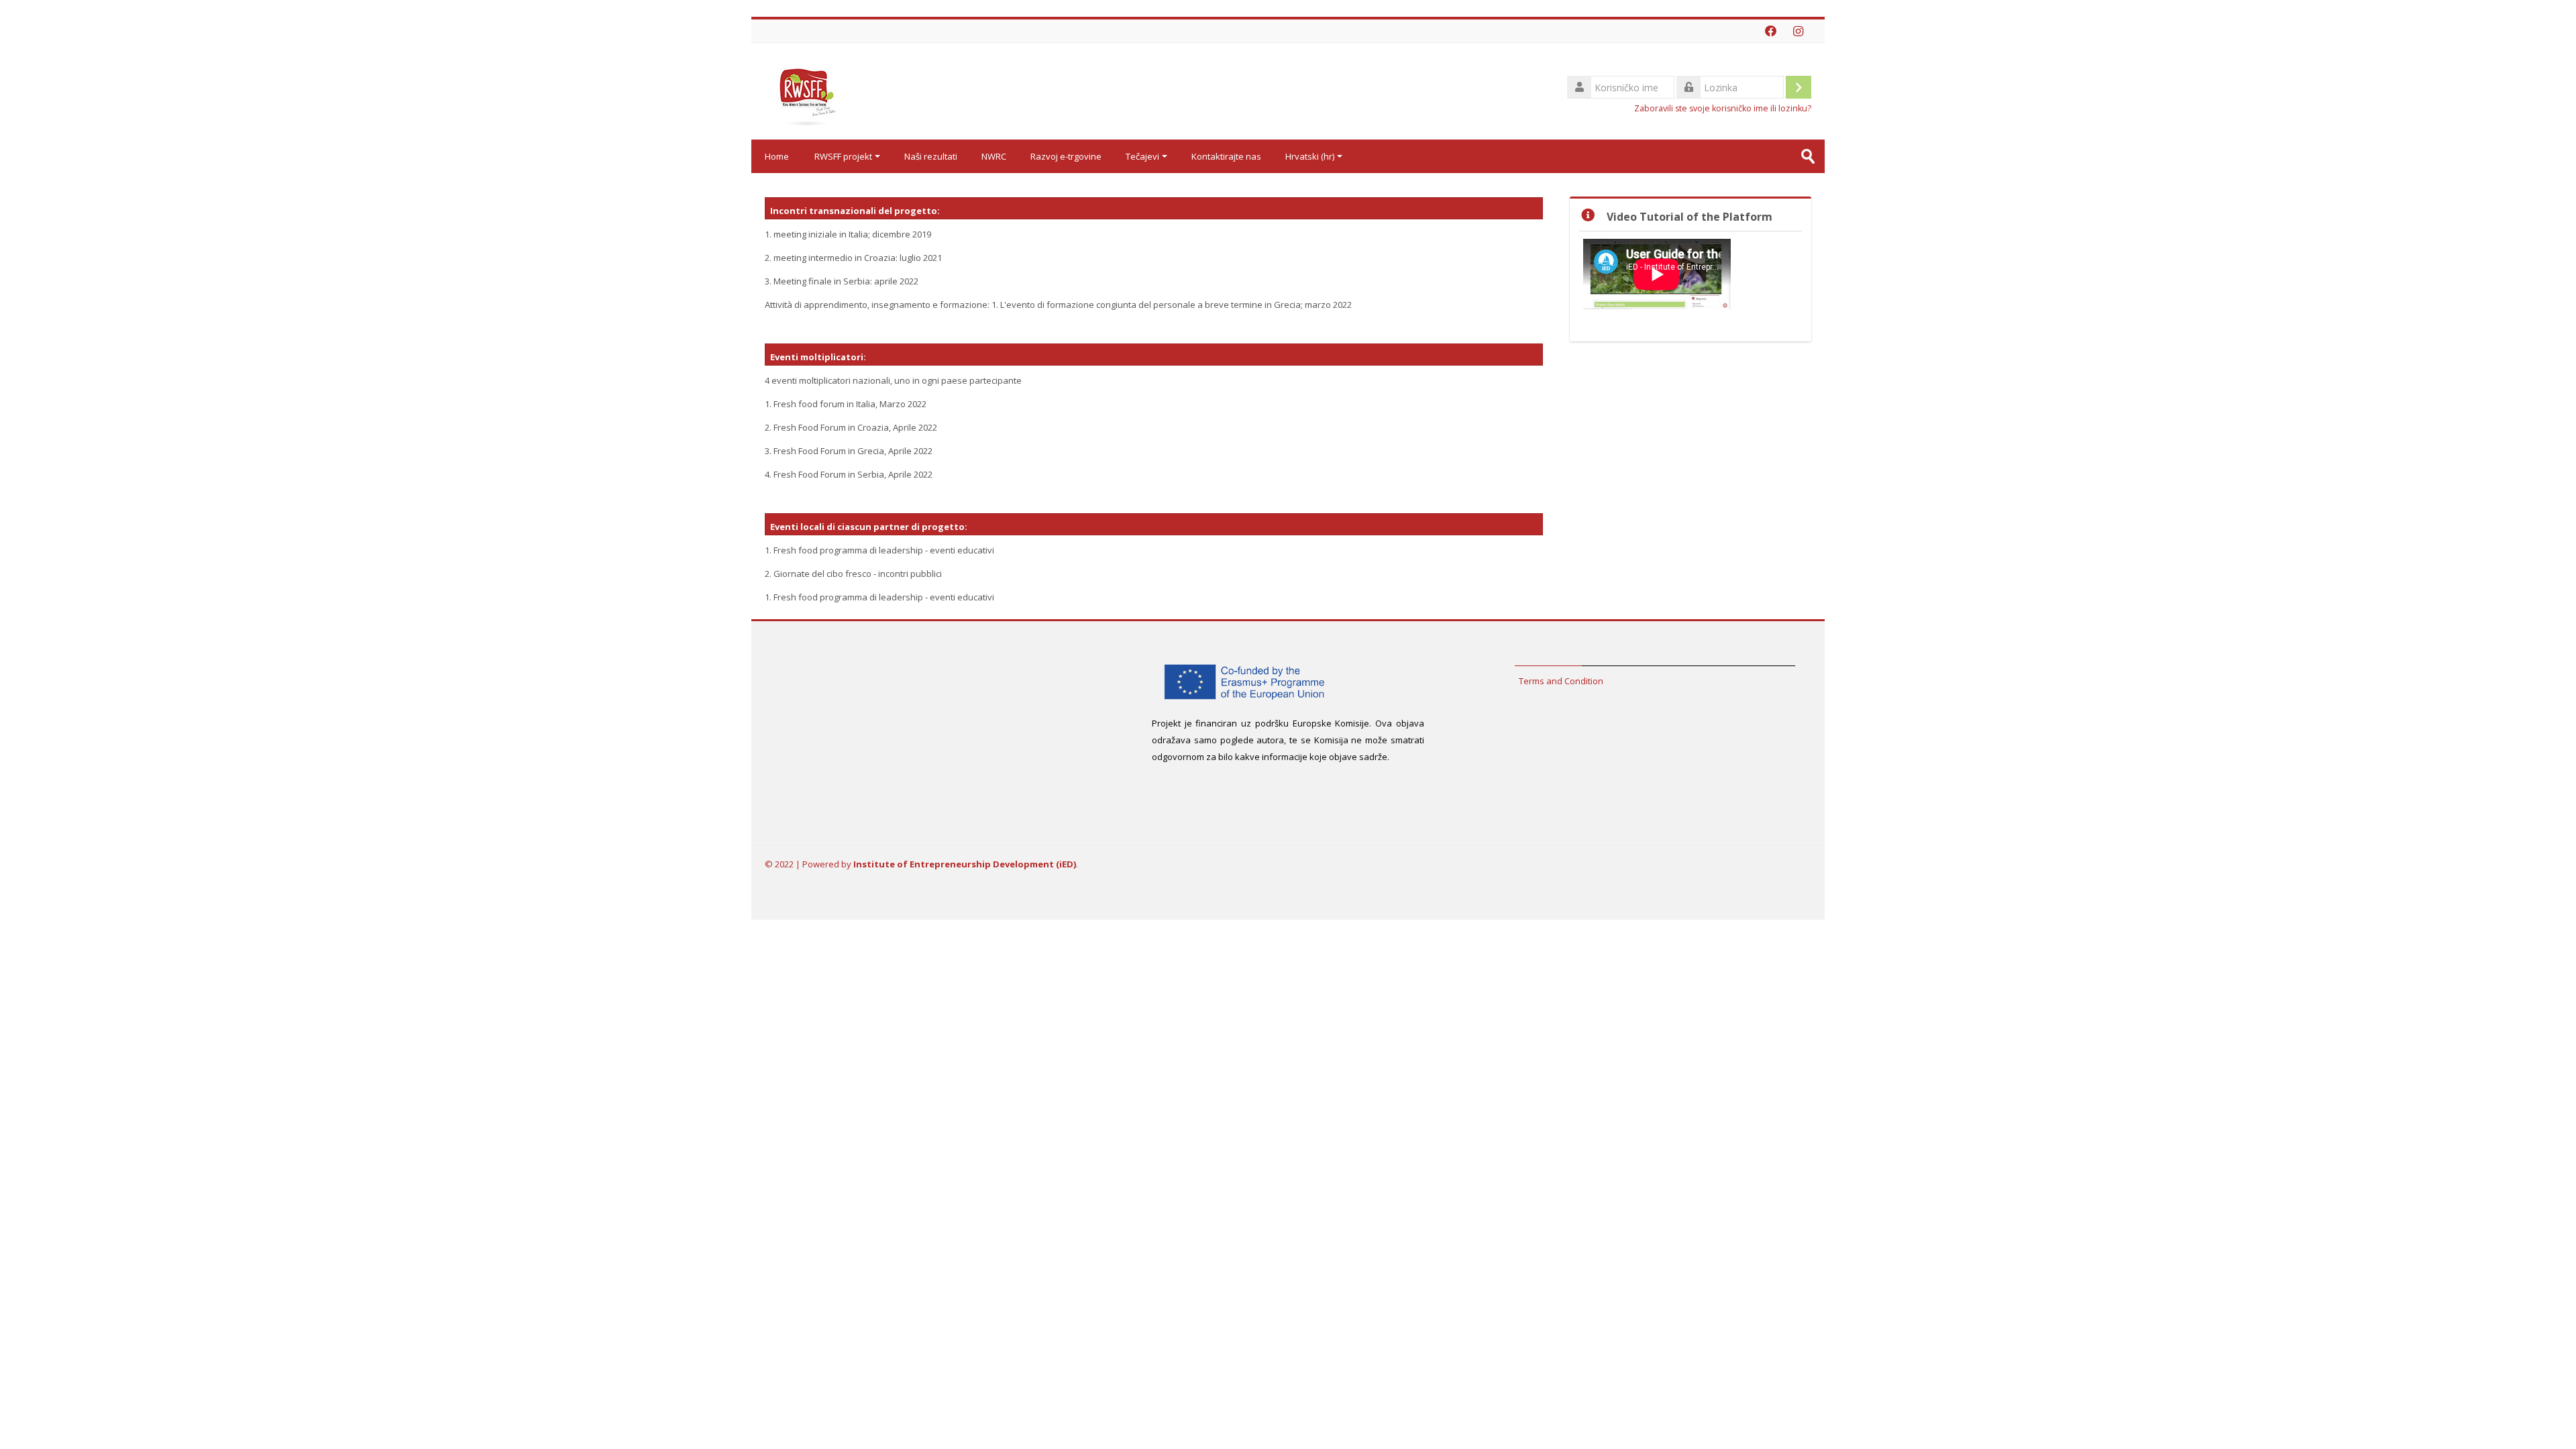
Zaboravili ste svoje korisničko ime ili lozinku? (1723, 108)
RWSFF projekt (843, 156)
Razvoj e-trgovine (1066, 156)
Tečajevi (1142, 156)
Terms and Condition (1561, 681)
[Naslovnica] (805, 90)
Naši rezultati (931, 156)
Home (777, 156)
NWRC (994, 156)
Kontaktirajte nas (1226, 156)
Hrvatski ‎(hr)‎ (1310, 156)
